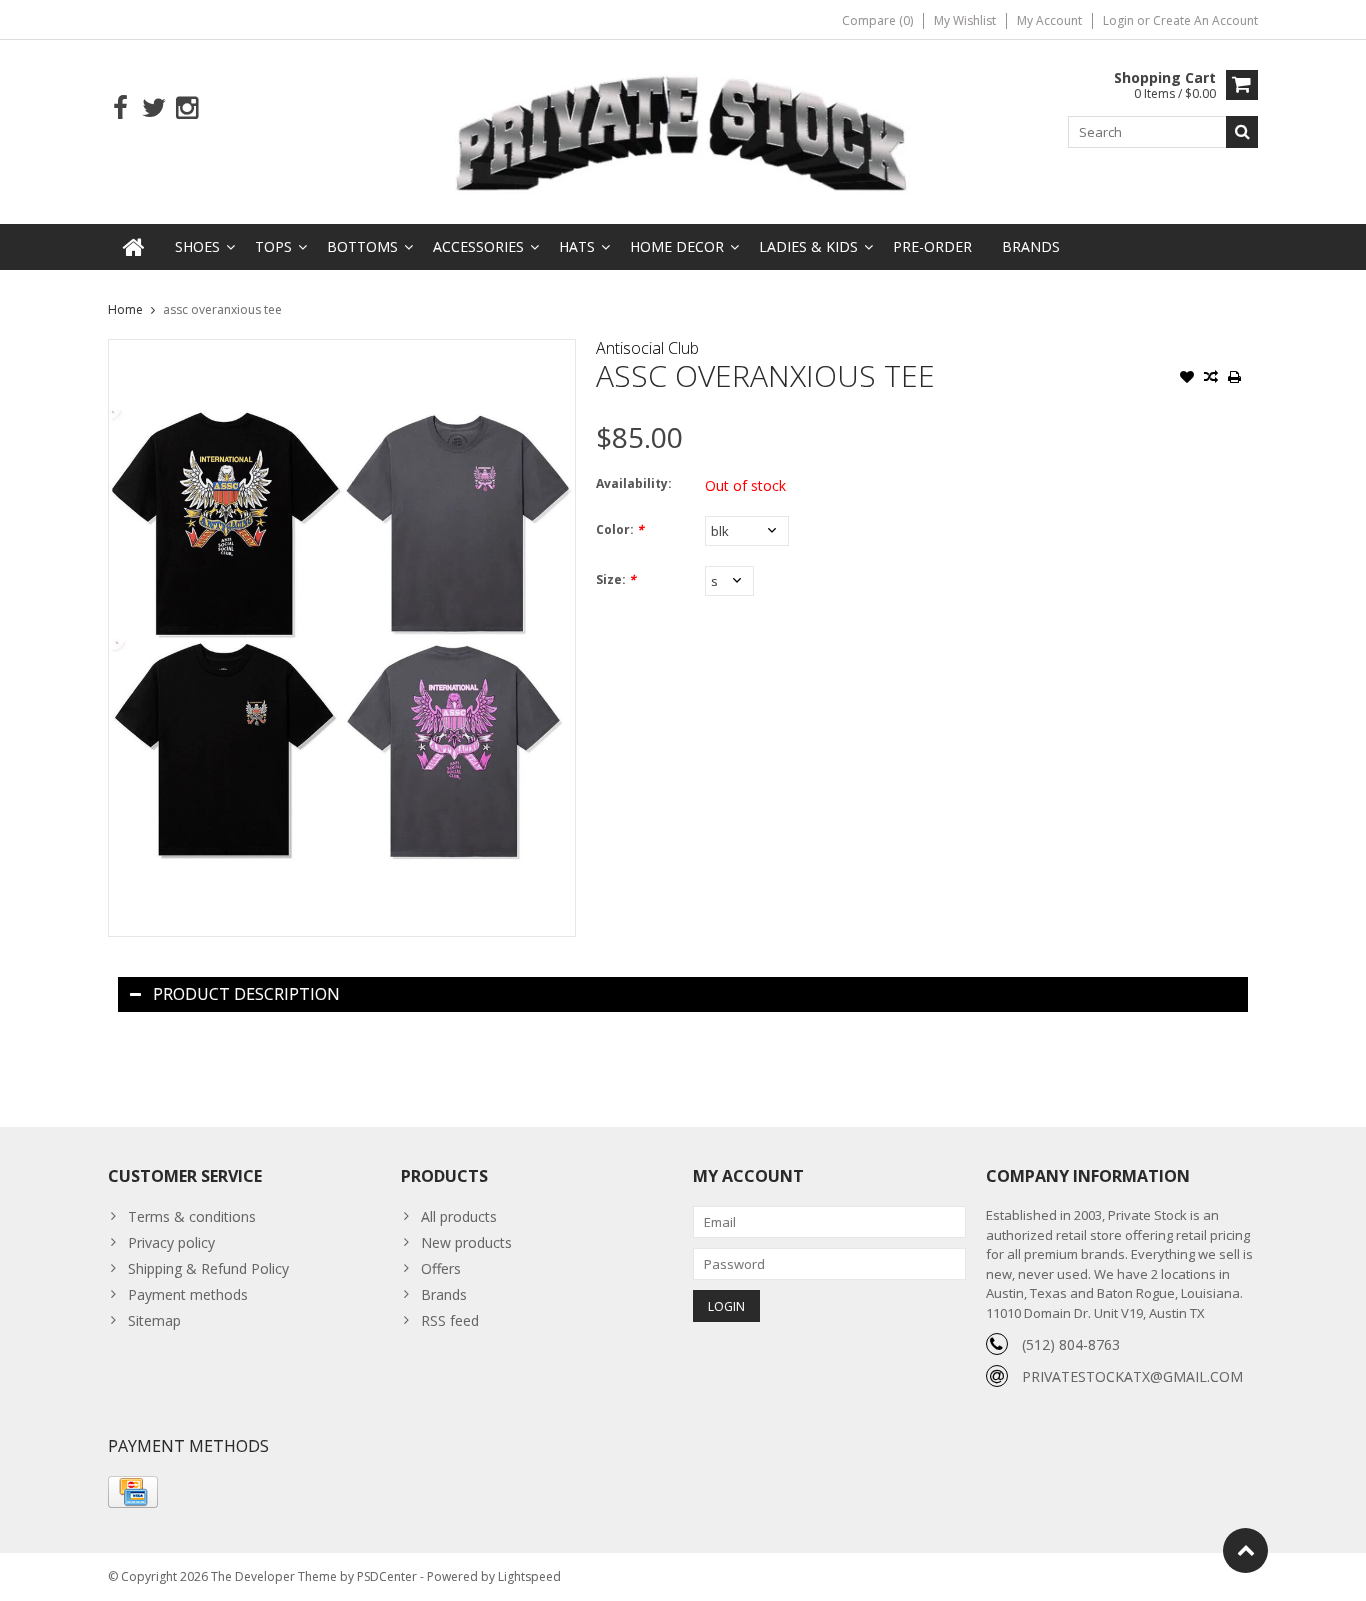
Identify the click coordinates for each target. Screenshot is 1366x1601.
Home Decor (677, 246)
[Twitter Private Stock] (153, 108)
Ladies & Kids (808, 246)
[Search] (1242, 132)
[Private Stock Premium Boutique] (683, 130)
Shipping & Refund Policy (208, 1268)
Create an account (1205, 20)
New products (466, 1242)
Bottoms (362, 246)
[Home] (134, 247)
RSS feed (450, 1320)
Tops (273, 246)
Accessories (478, 246)
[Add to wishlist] (1187, 379)
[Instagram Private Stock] (186, 108)
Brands (1031, 246)
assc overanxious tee (222, 309)
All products (459, 1216)
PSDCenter (387, 1576)
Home (125, 309)
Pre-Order (932, 246)
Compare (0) (877, 20)
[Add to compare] (1211, 379)
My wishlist (965, 20)
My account (1049, 20)
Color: (620, 529)
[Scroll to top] (1245, 1550)
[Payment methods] (133, 1492)
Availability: (634, 483)
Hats (577, 246)
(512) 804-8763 (1071, 1344)
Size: (616, 579)
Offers (441, 1268)
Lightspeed (529, 1576)
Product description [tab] (246, 994)
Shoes (197, 246)
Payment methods (188, 1294)
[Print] (1235, 379)
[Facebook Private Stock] (120, 108)
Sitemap (154, 1320)
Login (1120, 20)
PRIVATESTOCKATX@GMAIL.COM (1132, 1376)
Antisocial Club (647, 348)
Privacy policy (171, 1242)
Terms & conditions (192, 1216)
